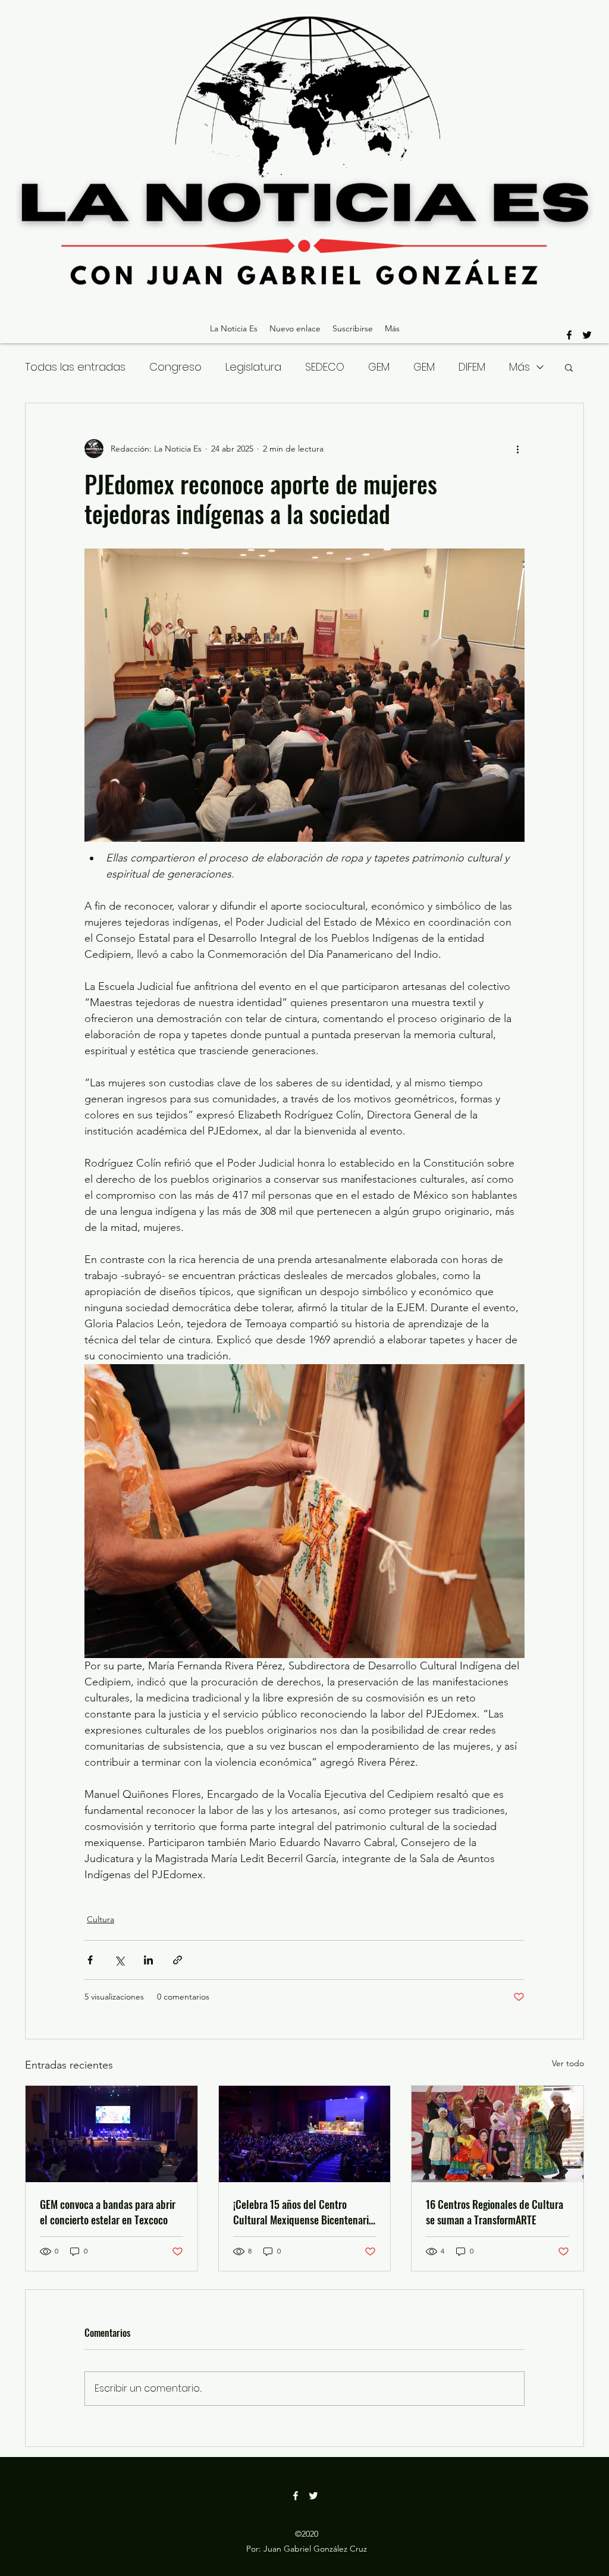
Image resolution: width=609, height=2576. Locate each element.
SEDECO (325, 367)
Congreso (175, 367)
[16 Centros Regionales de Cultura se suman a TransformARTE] (497, 2134)
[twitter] (587, 335)
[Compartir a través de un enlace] (178, 1960)
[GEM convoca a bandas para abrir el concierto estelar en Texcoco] (112, 2134)
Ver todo (568, 2063)
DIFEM (472, 367)
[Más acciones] (517, 449)
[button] (569, 367)
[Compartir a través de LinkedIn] (148, 1960)
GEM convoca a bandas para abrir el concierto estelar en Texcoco (108, 2212)
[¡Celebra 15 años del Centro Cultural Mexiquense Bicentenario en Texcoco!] (305, 2134)
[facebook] (569, 335)
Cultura (101, 1919)
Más (519, 367)
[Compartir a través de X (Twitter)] (119, 1960)
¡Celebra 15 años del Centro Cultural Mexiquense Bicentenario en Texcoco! (303, 2212)
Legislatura (253, 367)
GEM (379, 367)
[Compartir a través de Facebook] (90, 1960)
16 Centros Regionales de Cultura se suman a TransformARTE (495, 2212)
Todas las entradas (75, 367)
